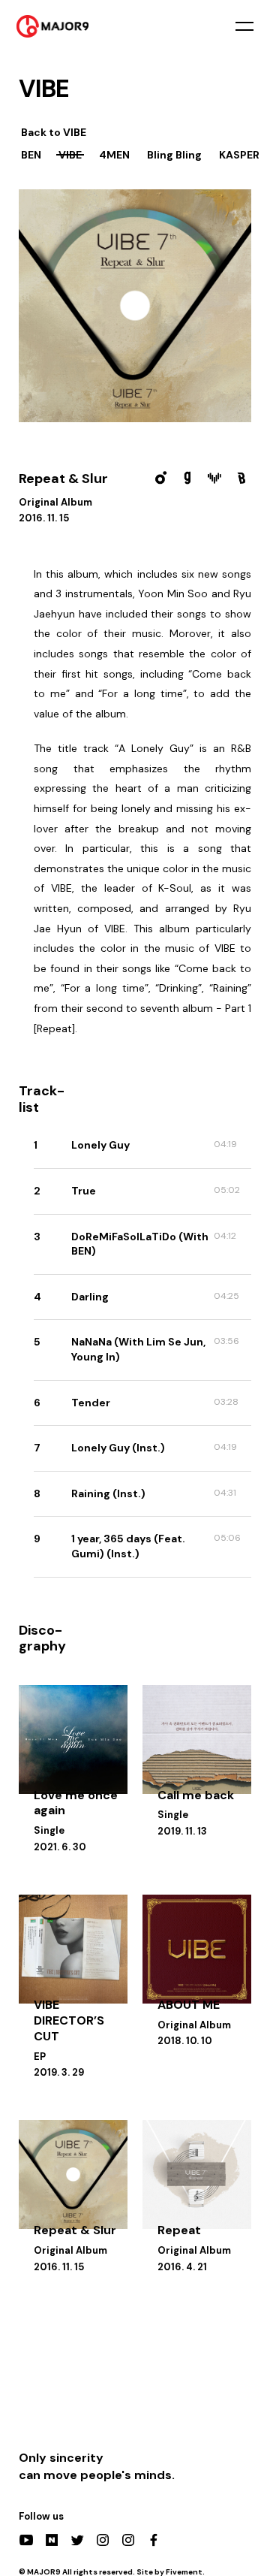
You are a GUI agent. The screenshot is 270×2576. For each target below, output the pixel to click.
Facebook (154, 2540)
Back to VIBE (54, 132)
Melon (160, 478)
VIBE (70, 155)
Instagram (103, 2540)
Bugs (241, 478)
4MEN (114, 155)
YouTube (26, 2540)
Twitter (77, 2540)
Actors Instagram (128, 2540)
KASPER (239, 155)
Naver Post (52, 2540)
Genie (187, 478)
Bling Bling (174, 155)
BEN (31, 155)
